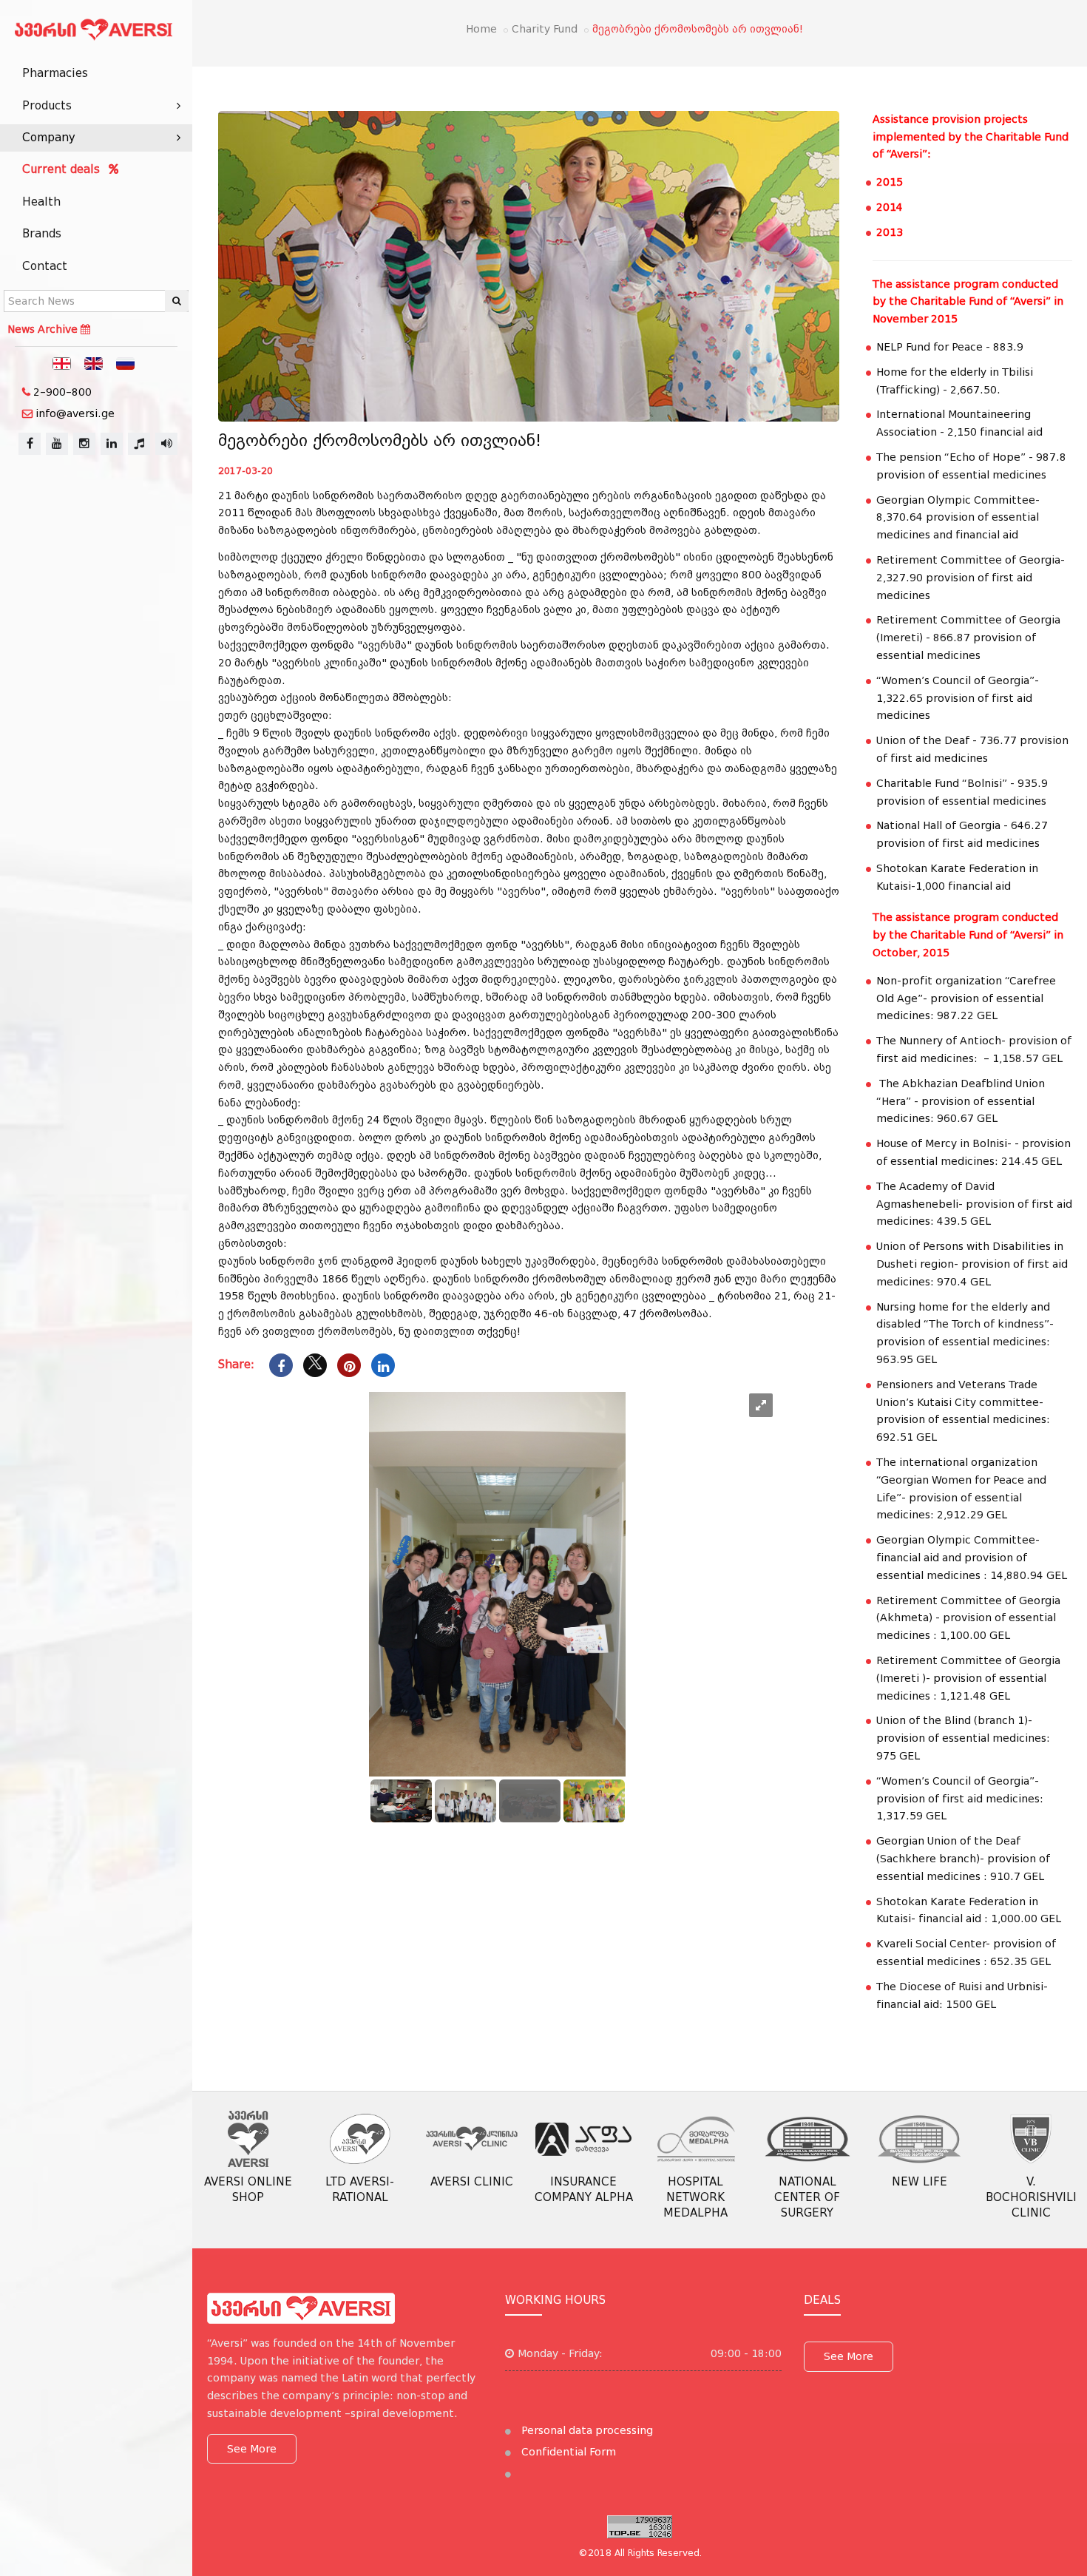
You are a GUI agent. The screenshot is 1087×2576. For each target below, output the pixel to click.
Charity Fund (545, 29)
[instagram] (84, 444)
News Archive (44, 329)
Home (481, 29)
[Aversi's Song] (166, 444)
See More (252, 2449)
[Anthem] (139, 444)
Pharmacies (55, 73)
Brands (42, 234)
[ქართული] (62, 362)
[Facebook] (281, 1365)
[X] (315, 1365)
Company (49, 138)
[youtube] (57, 444)
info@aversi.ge (75, 413)
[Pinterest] (349, 1365)
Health (41, 202)
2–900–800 (62, 392)
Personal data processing (586, 2430)
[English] (94, 362)
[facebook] (30, 444)
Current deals (63, 169)
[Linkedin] (383, 1365)
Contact (45, 266)
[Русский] (126, 362)
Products (47, 106)
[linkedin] (112, 444)
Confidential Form (567, 2452)
